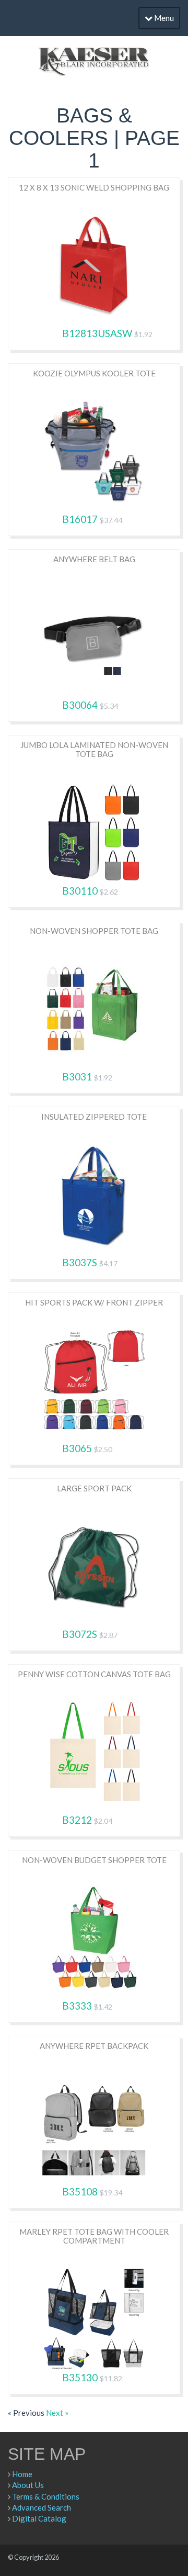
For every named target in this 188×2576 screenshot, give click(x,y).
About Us (28, 2485)
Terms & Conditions (46, 2496)
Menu (163, 18)
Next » (57, 2413)
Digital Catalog (39, 2518)
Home (22, 2474)
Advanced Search (42, 2507)
